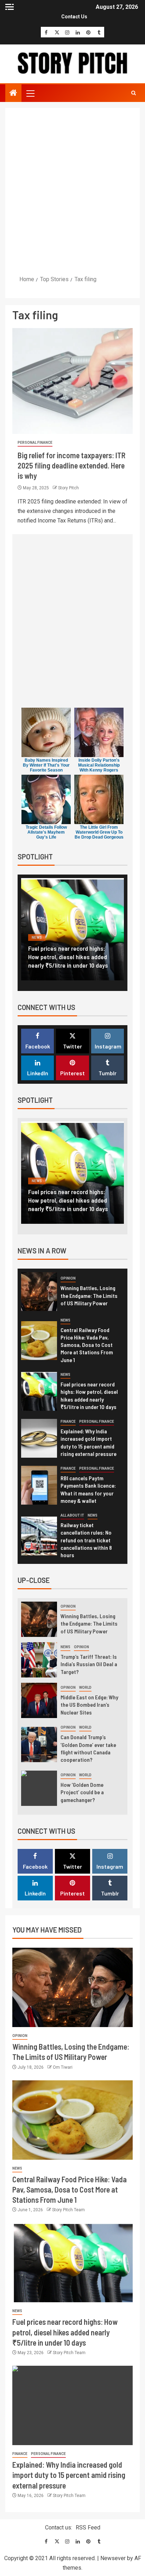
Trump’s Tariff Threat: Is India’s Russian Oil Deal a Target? (89, 1664)
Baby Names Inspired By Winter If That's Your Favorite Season (46, 765)
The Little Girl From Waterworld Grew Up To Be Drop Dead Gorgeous (99, 832)
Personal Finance (35, 443)
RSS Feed (88, 2527)
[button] (30, 93)
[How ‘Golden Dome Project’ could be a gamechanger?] (39, 1788)
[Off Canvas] (10, 7)
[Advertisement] (72, 191)
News (65, 1320)
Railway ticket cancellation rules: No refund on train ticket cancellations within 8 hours (86, 1540)
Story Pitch (68, 488)
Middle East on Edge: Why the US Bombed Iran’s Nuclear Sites (89, 1705)
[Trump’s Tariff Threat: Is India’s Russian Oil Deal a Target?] (39, 1660)
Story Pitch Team (68, 2210)
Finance (40, 938)
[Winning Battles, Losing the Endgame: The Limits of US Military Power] (39, 1292)
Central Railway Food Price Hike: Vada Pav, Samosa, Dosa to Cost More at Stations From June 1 (87, 1345)
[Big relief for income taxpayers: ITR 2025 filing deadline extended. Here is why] (72, 381)
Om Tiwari (63, 2067)
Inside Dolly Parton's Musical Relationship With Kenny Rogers (99, 765)
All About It (72, 1515)
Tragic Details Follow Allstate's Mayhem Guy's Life (46, 832)
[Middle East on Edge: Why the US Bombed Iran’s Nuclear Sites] (39, 1700)
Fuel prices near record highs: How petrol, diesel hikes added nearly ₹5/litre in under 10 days (65, 2332)
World (85, 1688)
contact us (74, 17)
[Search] (134, 93)
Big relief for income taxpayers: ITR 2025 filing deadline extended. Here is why (71, 465)
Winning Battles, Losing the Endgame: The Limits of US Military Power (89, 1295)
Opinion (68, 1278)
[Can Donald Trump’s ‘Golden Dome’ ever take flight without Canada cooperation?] (39, 1744)
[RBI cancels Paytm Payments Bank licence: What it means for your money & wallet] (39, 1485)
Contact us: (59, 2527)
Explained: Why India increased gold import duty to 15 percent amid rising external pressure (68, 957)
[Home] (13, 93)
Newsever (113, 2558)
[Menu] (30, 93)
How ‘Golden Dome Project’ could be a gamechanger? (82, 1792)
